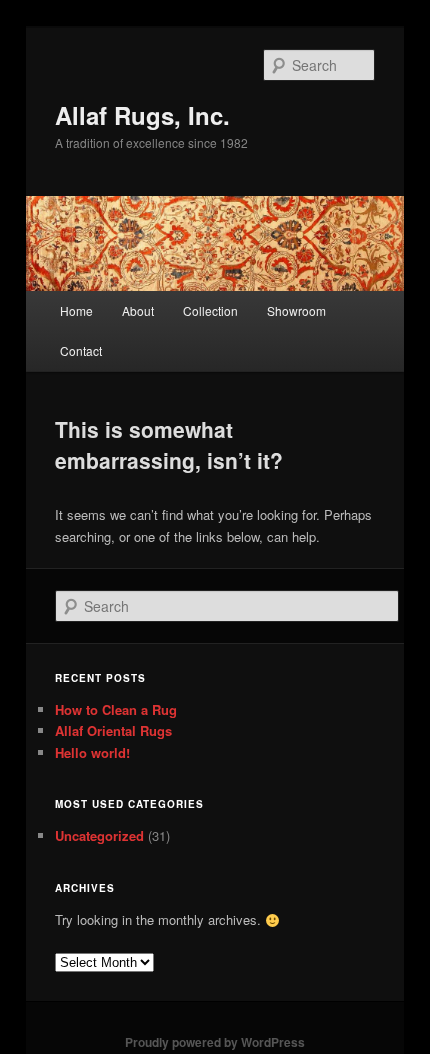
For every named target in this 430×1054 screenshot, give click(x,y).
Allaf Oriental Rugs (113, 730)
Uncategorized (99, 835)
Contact (81, 350)
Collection (210, 310)
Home (76, 310)
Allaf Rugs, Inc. (142, 115)
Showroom (296, 310)
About (138, 310)
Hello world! (92, 752)
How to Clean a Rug (116, 709)
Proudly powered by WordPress (215, 1042)
